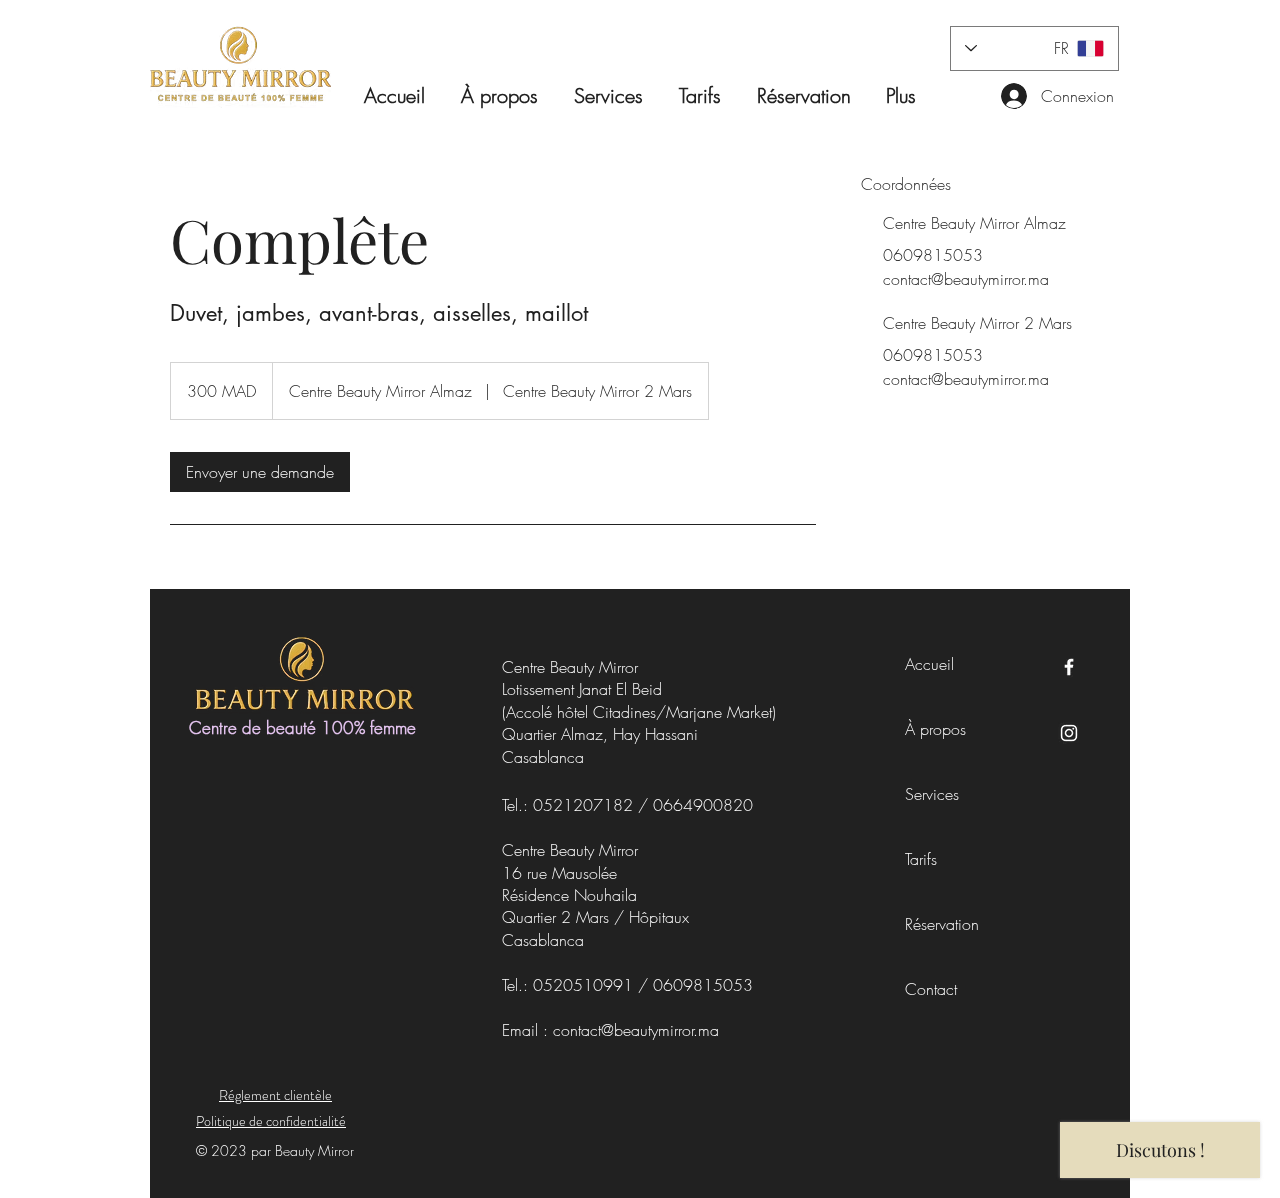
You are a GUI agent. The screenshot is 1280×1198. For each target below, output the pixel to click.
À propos (935, 729)
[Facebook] (1069, 667)
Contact (931, 989)
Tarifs (921, 859)
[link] (260, 472)
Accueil (929, 664)
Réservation (937, 924)
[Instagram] (1069, 733)
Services (932, 794)
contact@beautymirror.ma (636, 1030)
